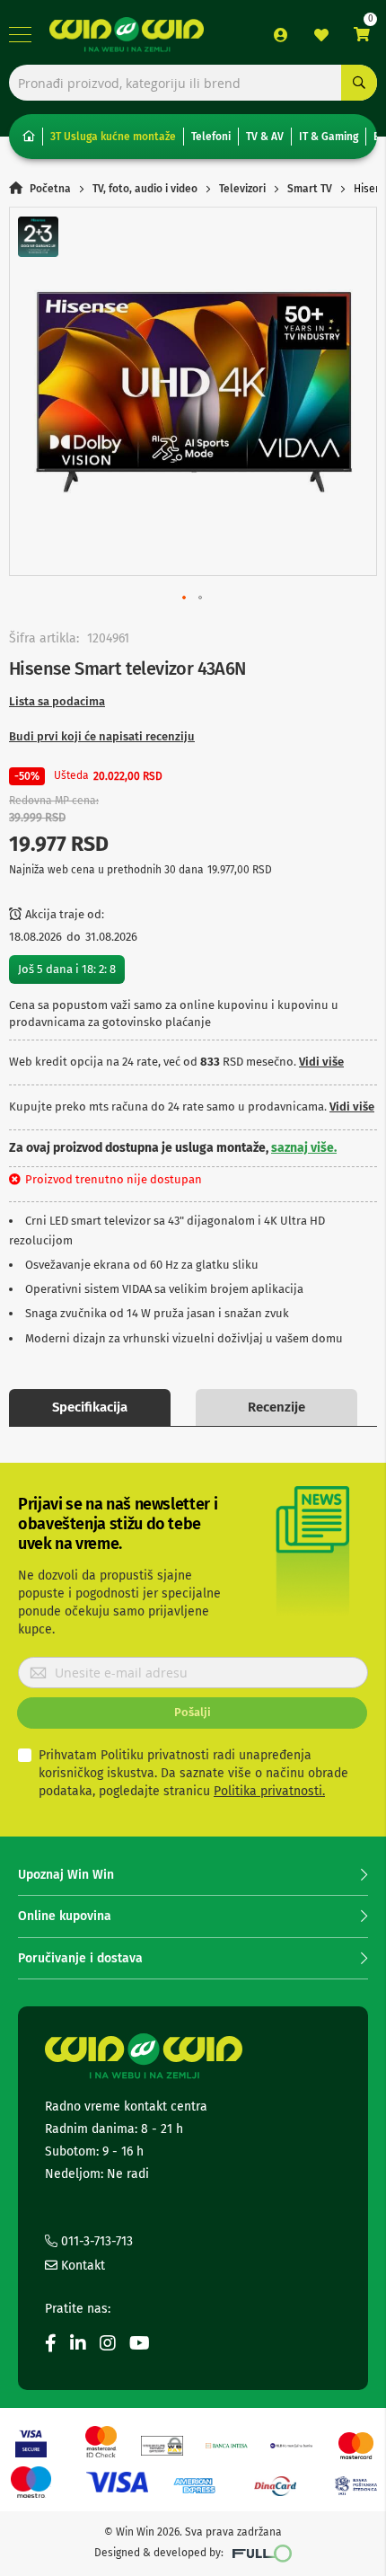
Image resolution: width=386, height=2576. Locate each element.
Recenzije (276, 1407)
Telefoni (211, 137)
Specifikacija (90, 1407)
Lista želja (321, 35)
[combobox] (193, 83)
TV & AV (265, 137)
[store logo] (127, 35)
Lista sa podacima (57, 701)
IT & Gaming (329, 137)
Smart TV (310, 189)
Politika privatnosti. (269, 1791)
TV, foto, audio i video (145, 189)
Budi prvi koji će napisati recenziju (102, 736)
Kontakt (81, 2266)
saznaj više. (304, 1148)
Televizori (242, 189)
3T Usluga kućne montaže (113, 137)
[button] (185, 598)
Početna (50, 189)
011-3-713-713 (95, 2241)
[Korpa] (362, 35)
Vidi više (321, 1062)
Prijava (281, 35)
